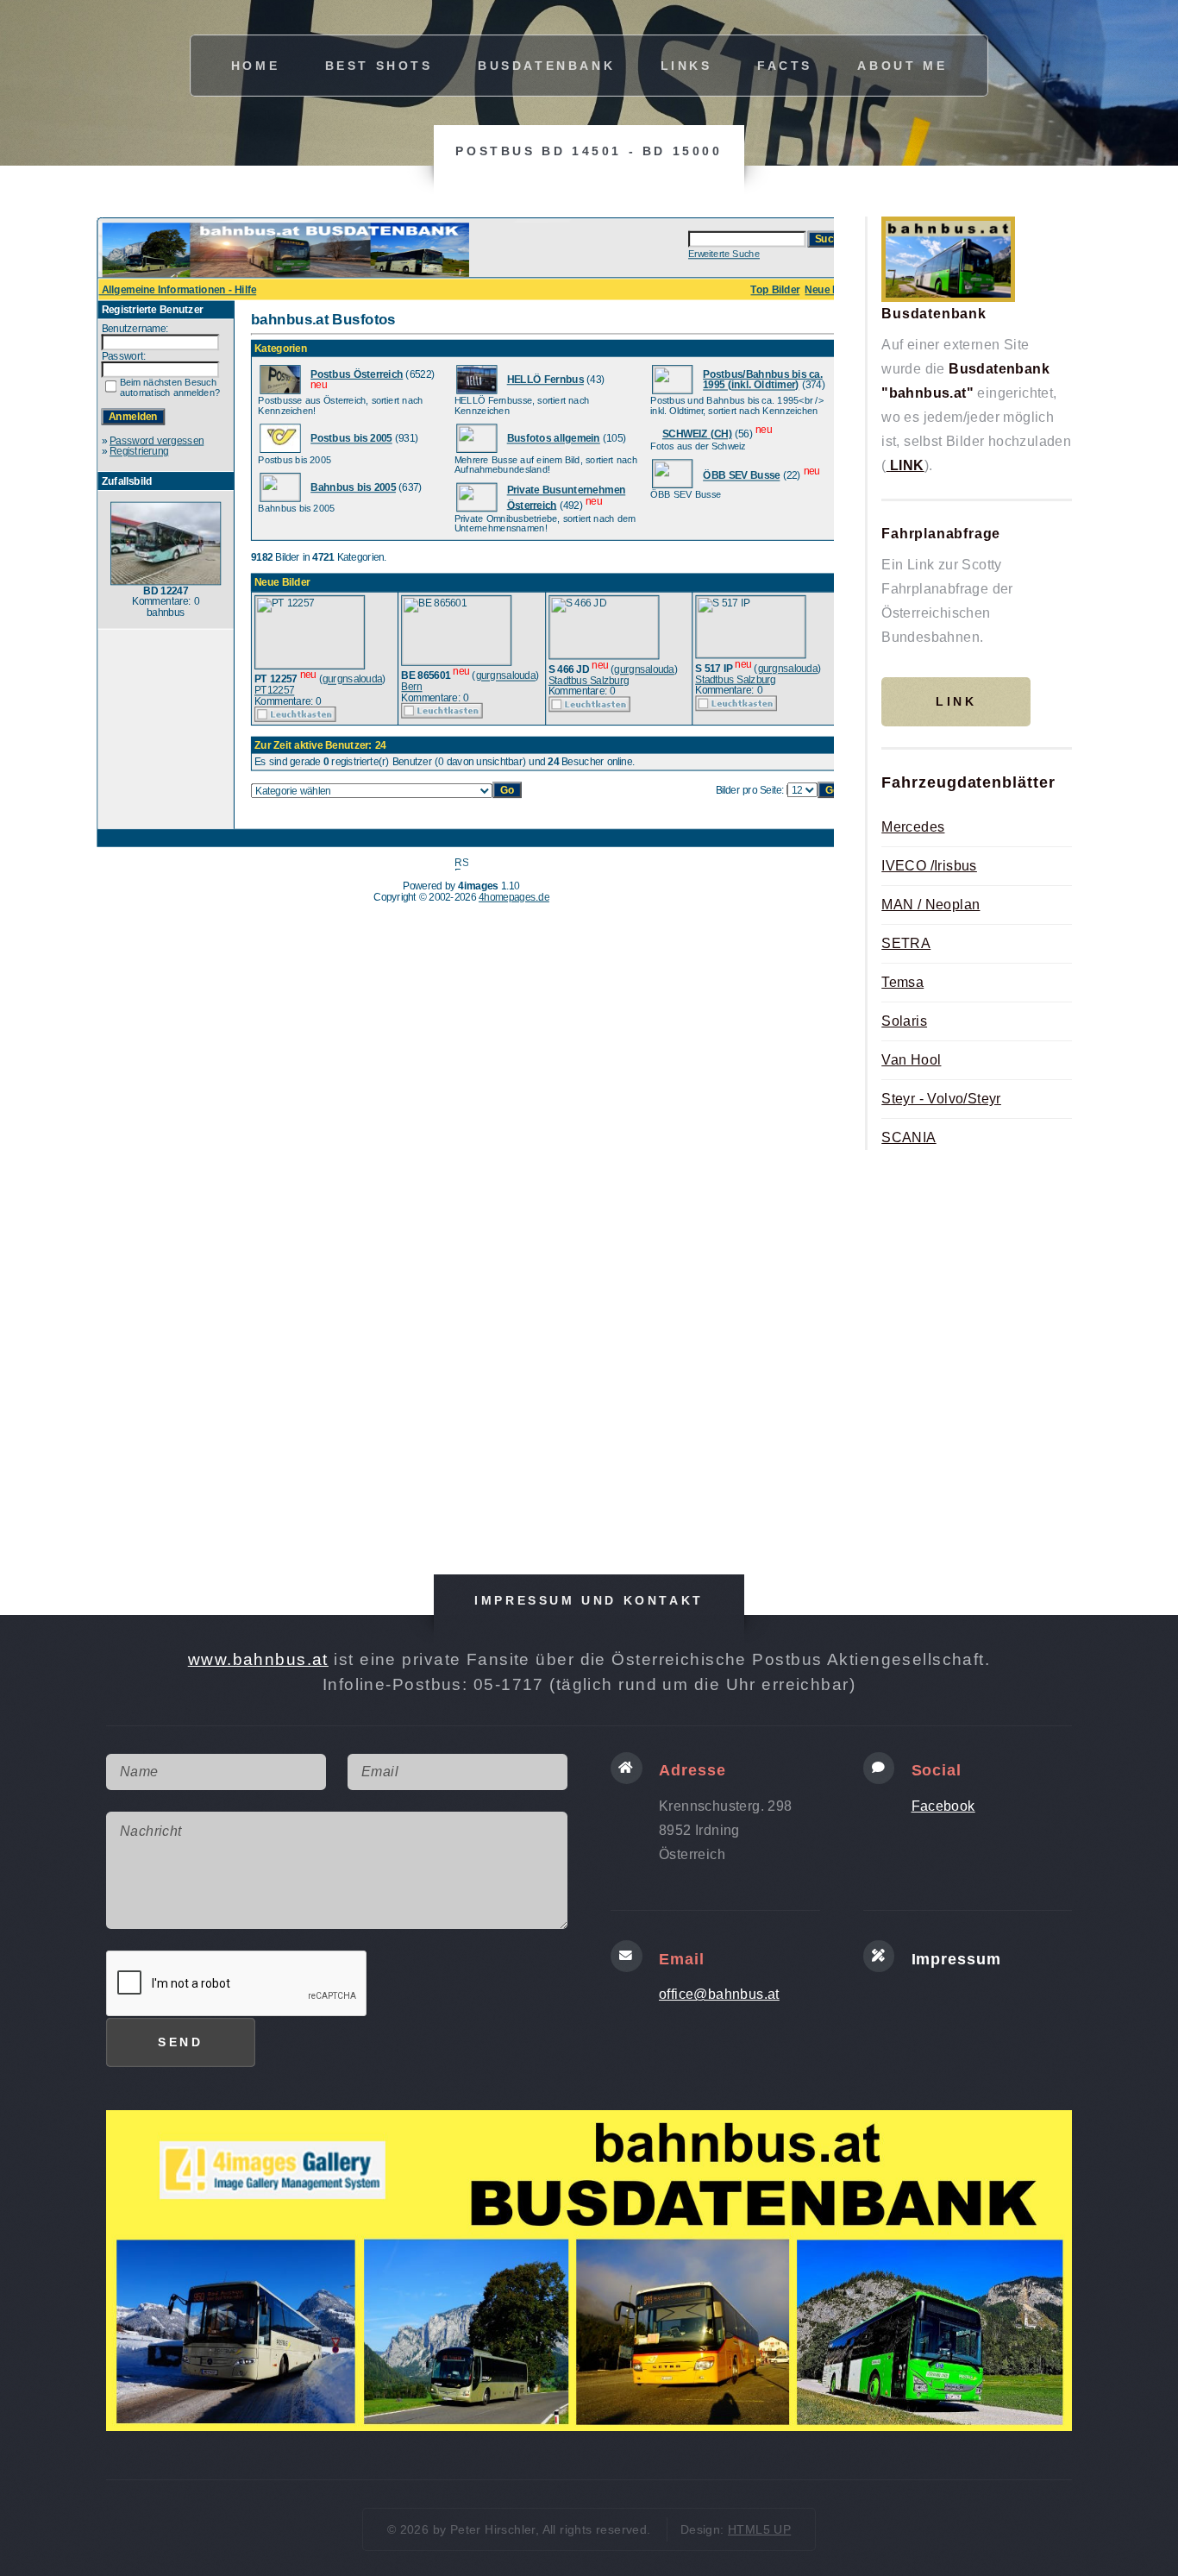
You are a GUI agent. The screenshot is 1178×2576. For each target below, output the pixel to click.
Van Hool (911, 1060)
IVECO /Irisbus (929, 866)
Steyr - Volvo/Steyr (941, 1099)
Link (956, 701)
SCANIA (909, 1137)
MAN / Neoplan (930, 905)
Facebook (943, 1806)
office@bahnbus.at (719, 1994)
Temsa (902, 982)
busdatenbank (546, 66)
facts (785, 66)
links (686, 66)
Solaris (904, 1021)
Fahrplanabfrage (941, 534)
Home (255, 66)
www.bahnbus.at (258, 1659)
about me (902, 66)
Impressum (956, 1959)
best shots (379, 66)
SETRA (906, 943)
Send (180, 2042)
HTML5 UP (759, 2529)
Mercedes (913, 827)
